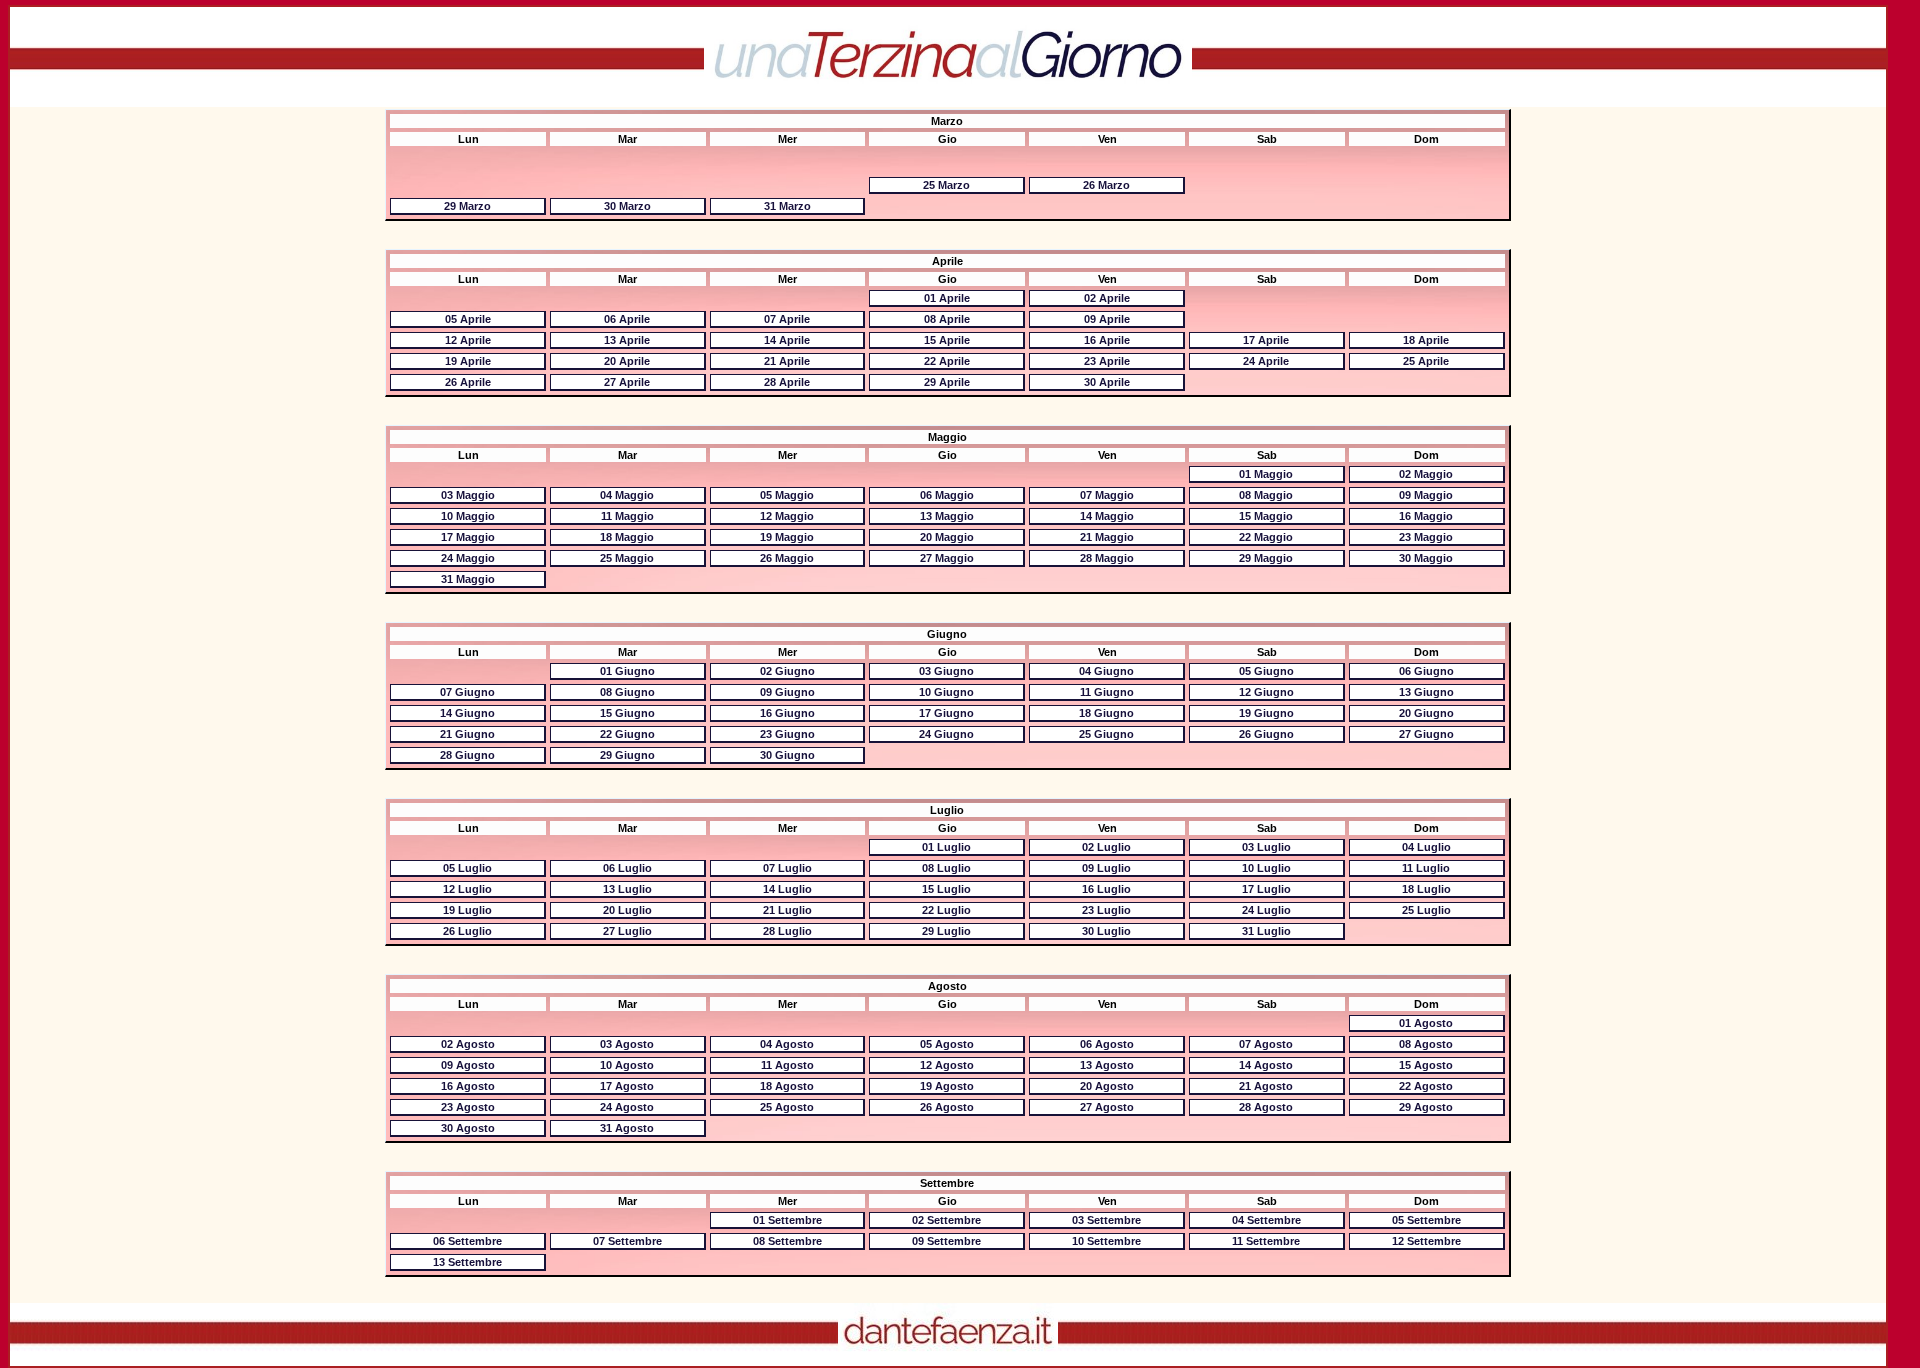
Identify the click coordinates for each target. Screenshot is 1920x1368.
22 (947, 361)
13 (627, 340)
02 (1107, 298)
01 (947, 298)
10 (468, 516)
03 (468, 495)
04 (627, 495)
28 (787, 382)
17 (1266, 340)
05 (468, 319)
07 (787, 319)
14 (787, 340)
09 (1107, 319)
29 (467, 206)
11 (627, 516)
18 (1426, 340)
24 (1266, 361)
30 (627, 206)
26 (1106, 185)
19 (468, 361)
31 (787, 206)
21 (787, 361)
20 (627, 361)
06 (627, 319)
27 (627, 382)
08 (947, 319)
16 (1107, 340)
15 (947, 340)
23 (1107, 361)
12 (468, 340)
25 (946, 185)
